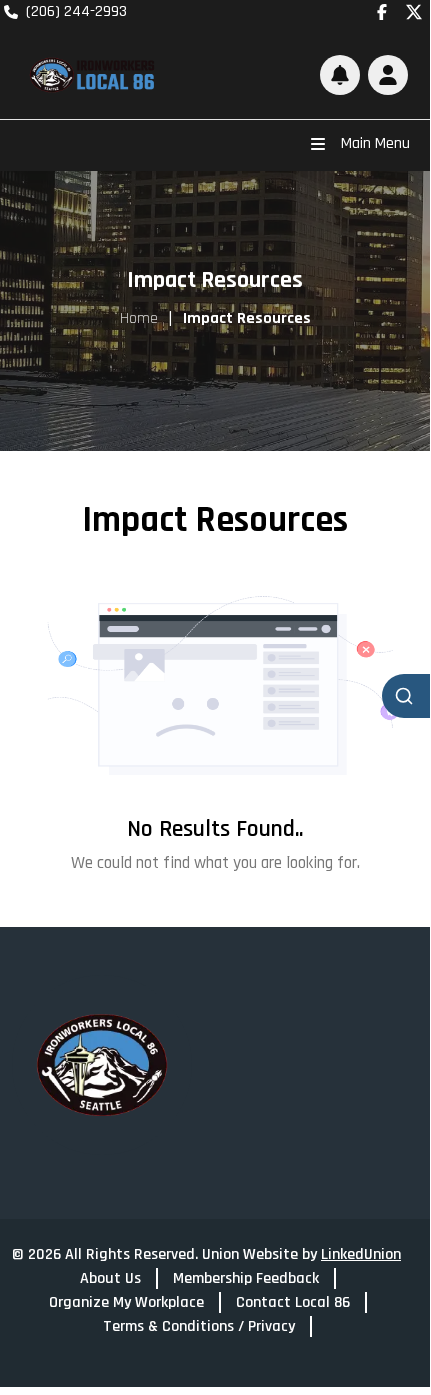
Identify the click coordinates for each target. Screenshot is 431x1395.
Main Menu (375, 143)
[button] (388, 75)
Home (139, 318)
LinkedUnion (361, 1254)
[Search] (406, 696)
